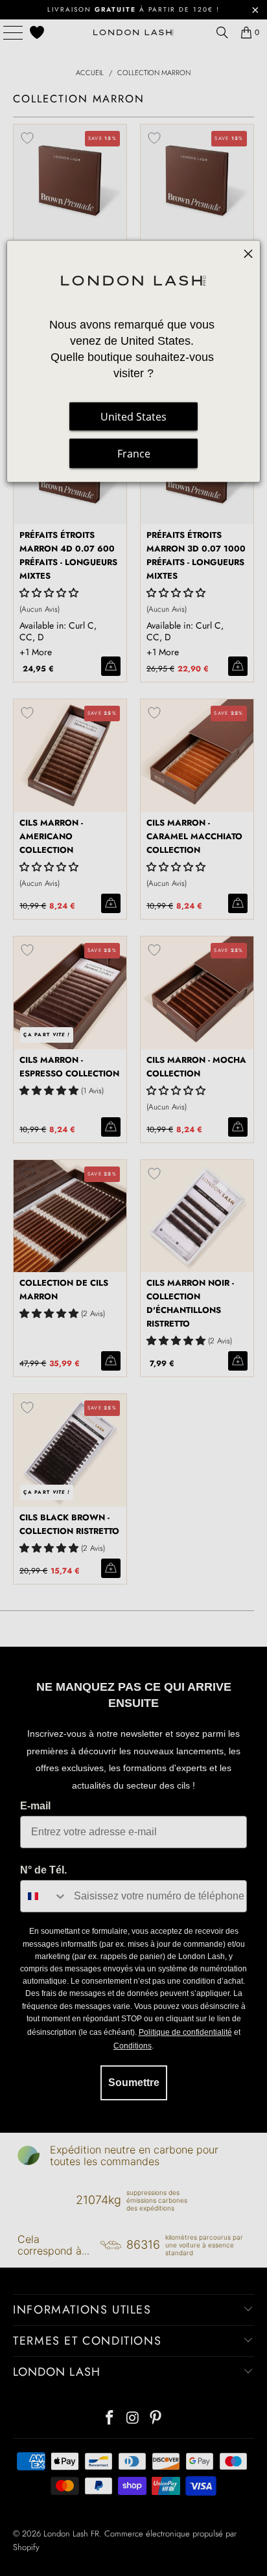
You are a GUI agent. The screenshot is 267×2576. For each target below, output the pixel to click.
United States (133, 417)
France (134, 454)
